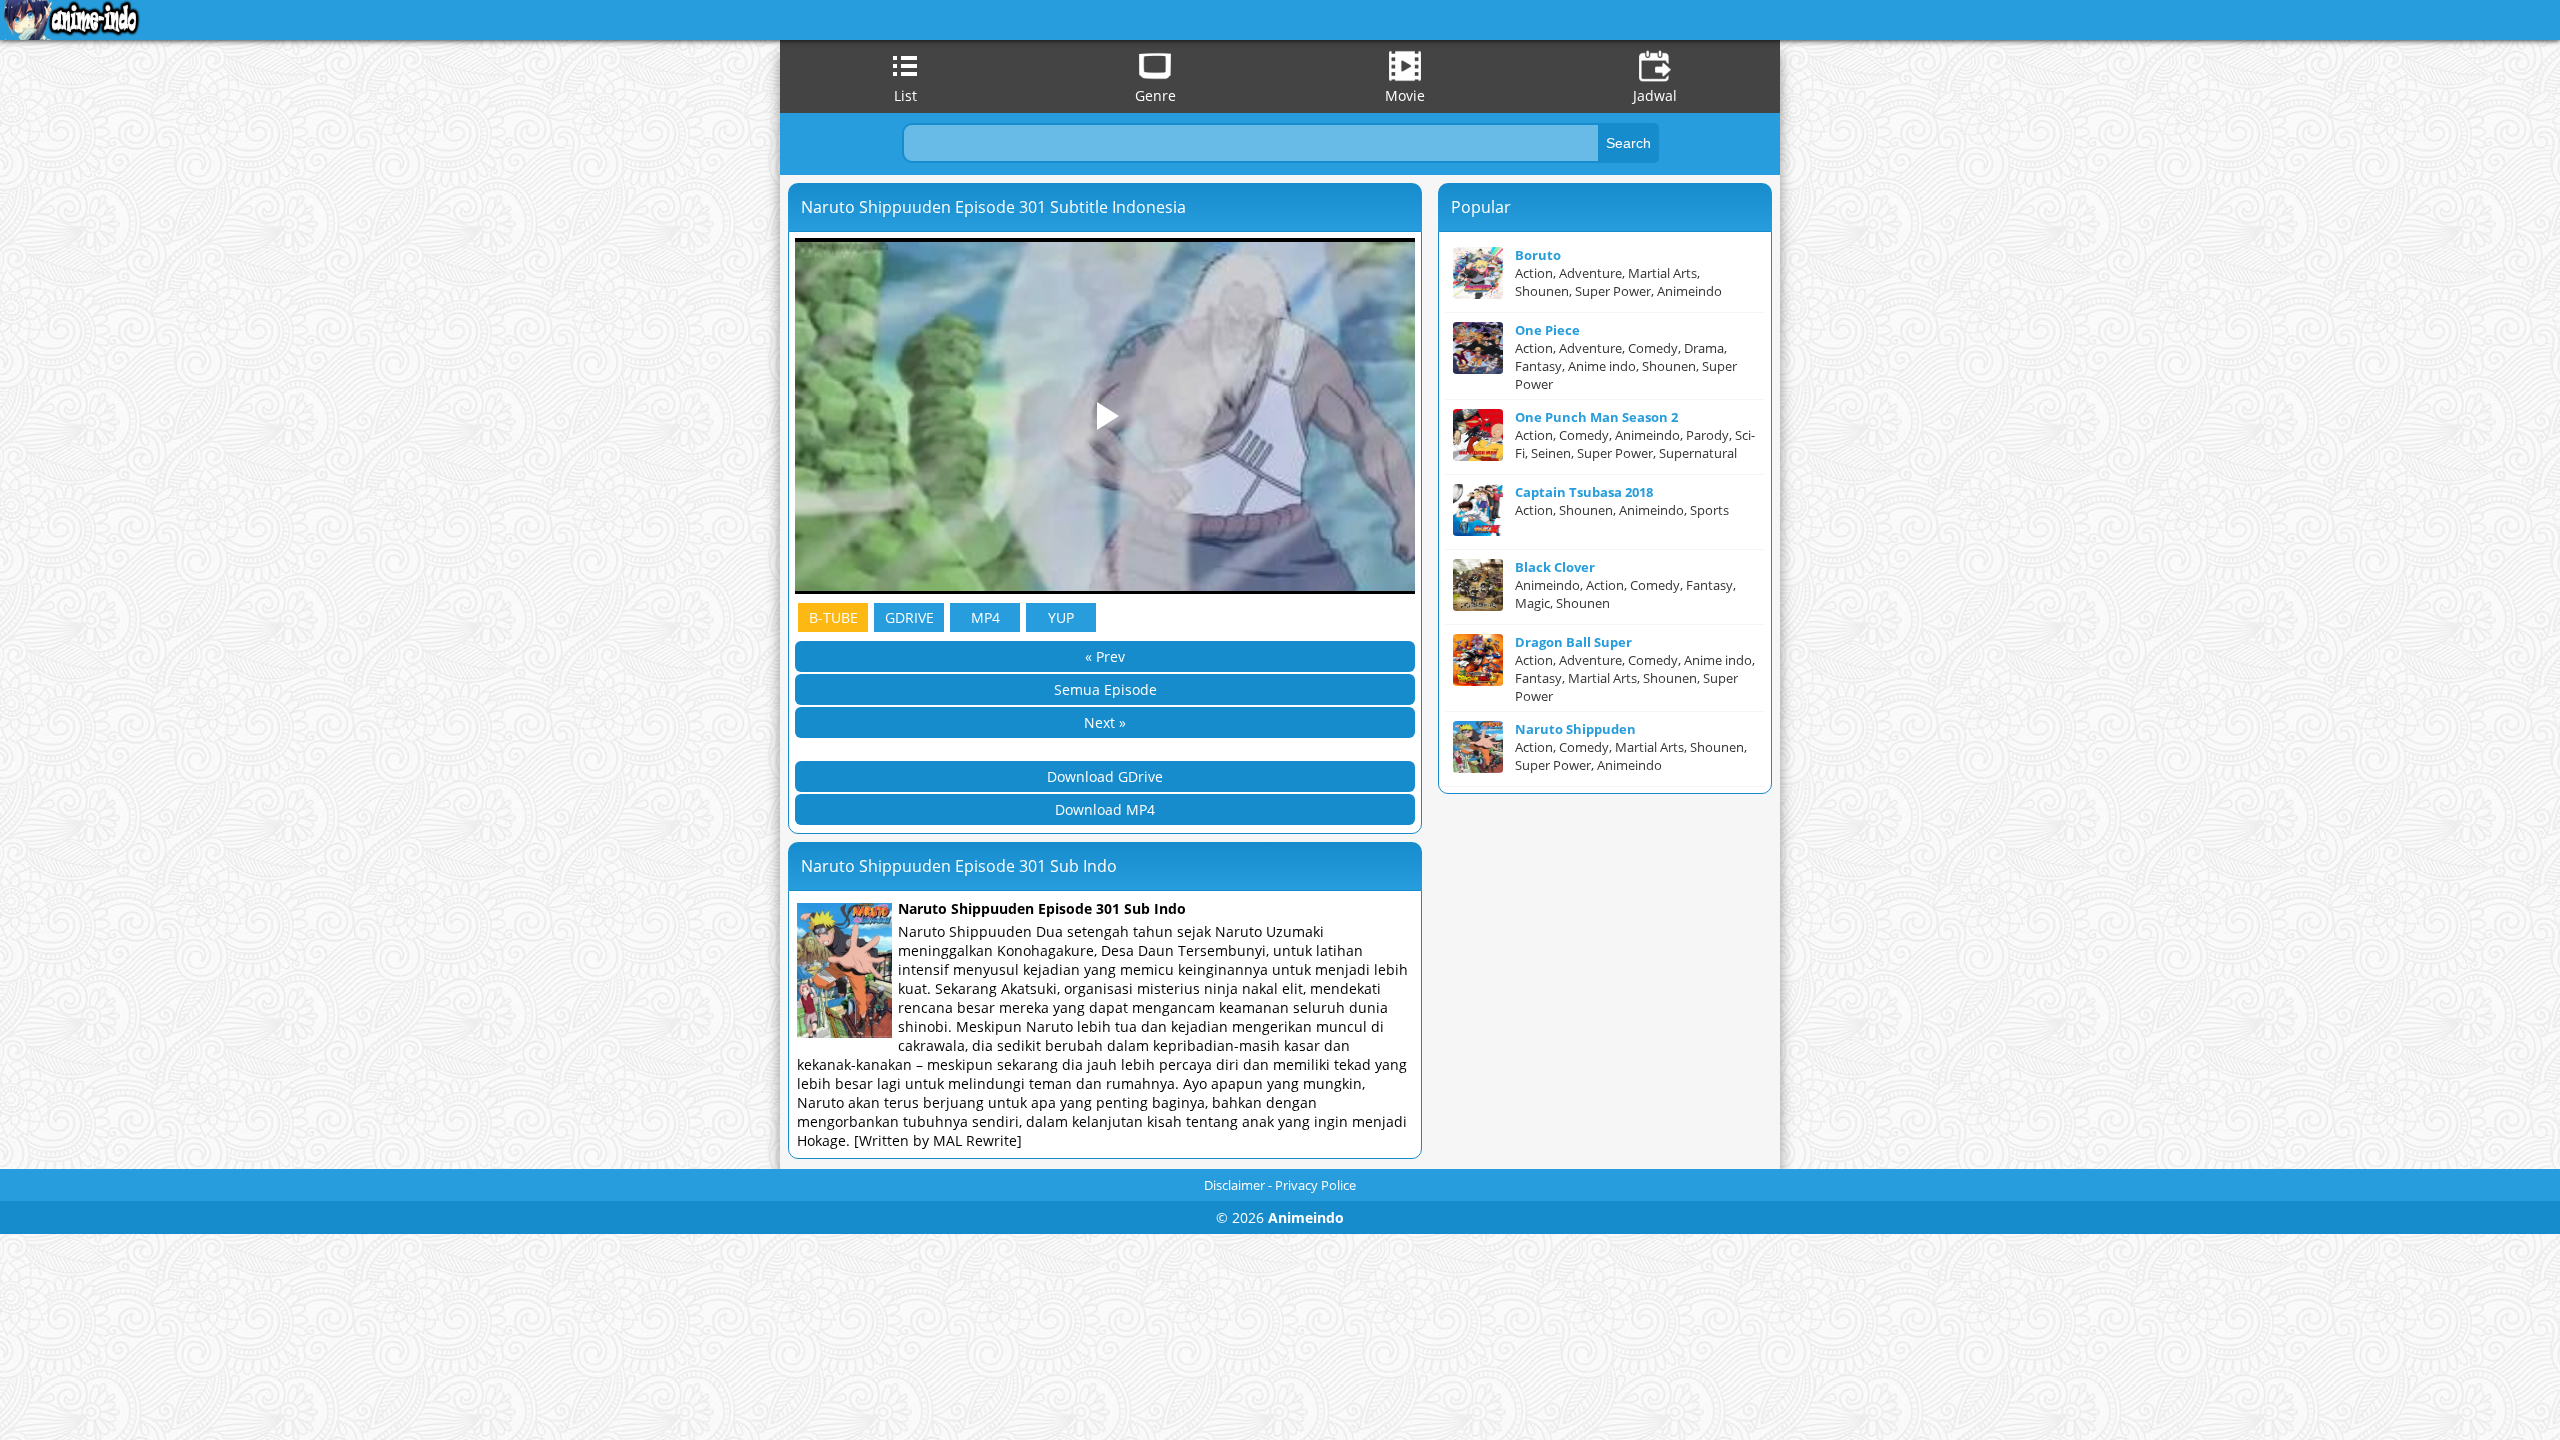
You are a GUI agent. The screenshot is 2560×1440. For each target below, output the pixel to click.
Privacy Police (1315, 1185)
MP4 (985, 617)
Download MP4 (1105, 809)
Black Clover (1555, 567)
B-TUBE (833, 617)
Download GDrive (1105, 776)
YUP (1061, 617)
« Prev (1105, 656)
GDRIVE (909, 617)
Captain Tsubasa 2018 (1584, 492)
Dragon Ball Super (1573, 642)
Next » (1105, 722)
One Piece (1547, 330)
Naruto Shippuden (1575, 729)
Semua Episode (1105, 689)
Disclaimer (1234, 1185)
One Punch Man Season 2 (1596, 417)
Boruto (1538, 255)
